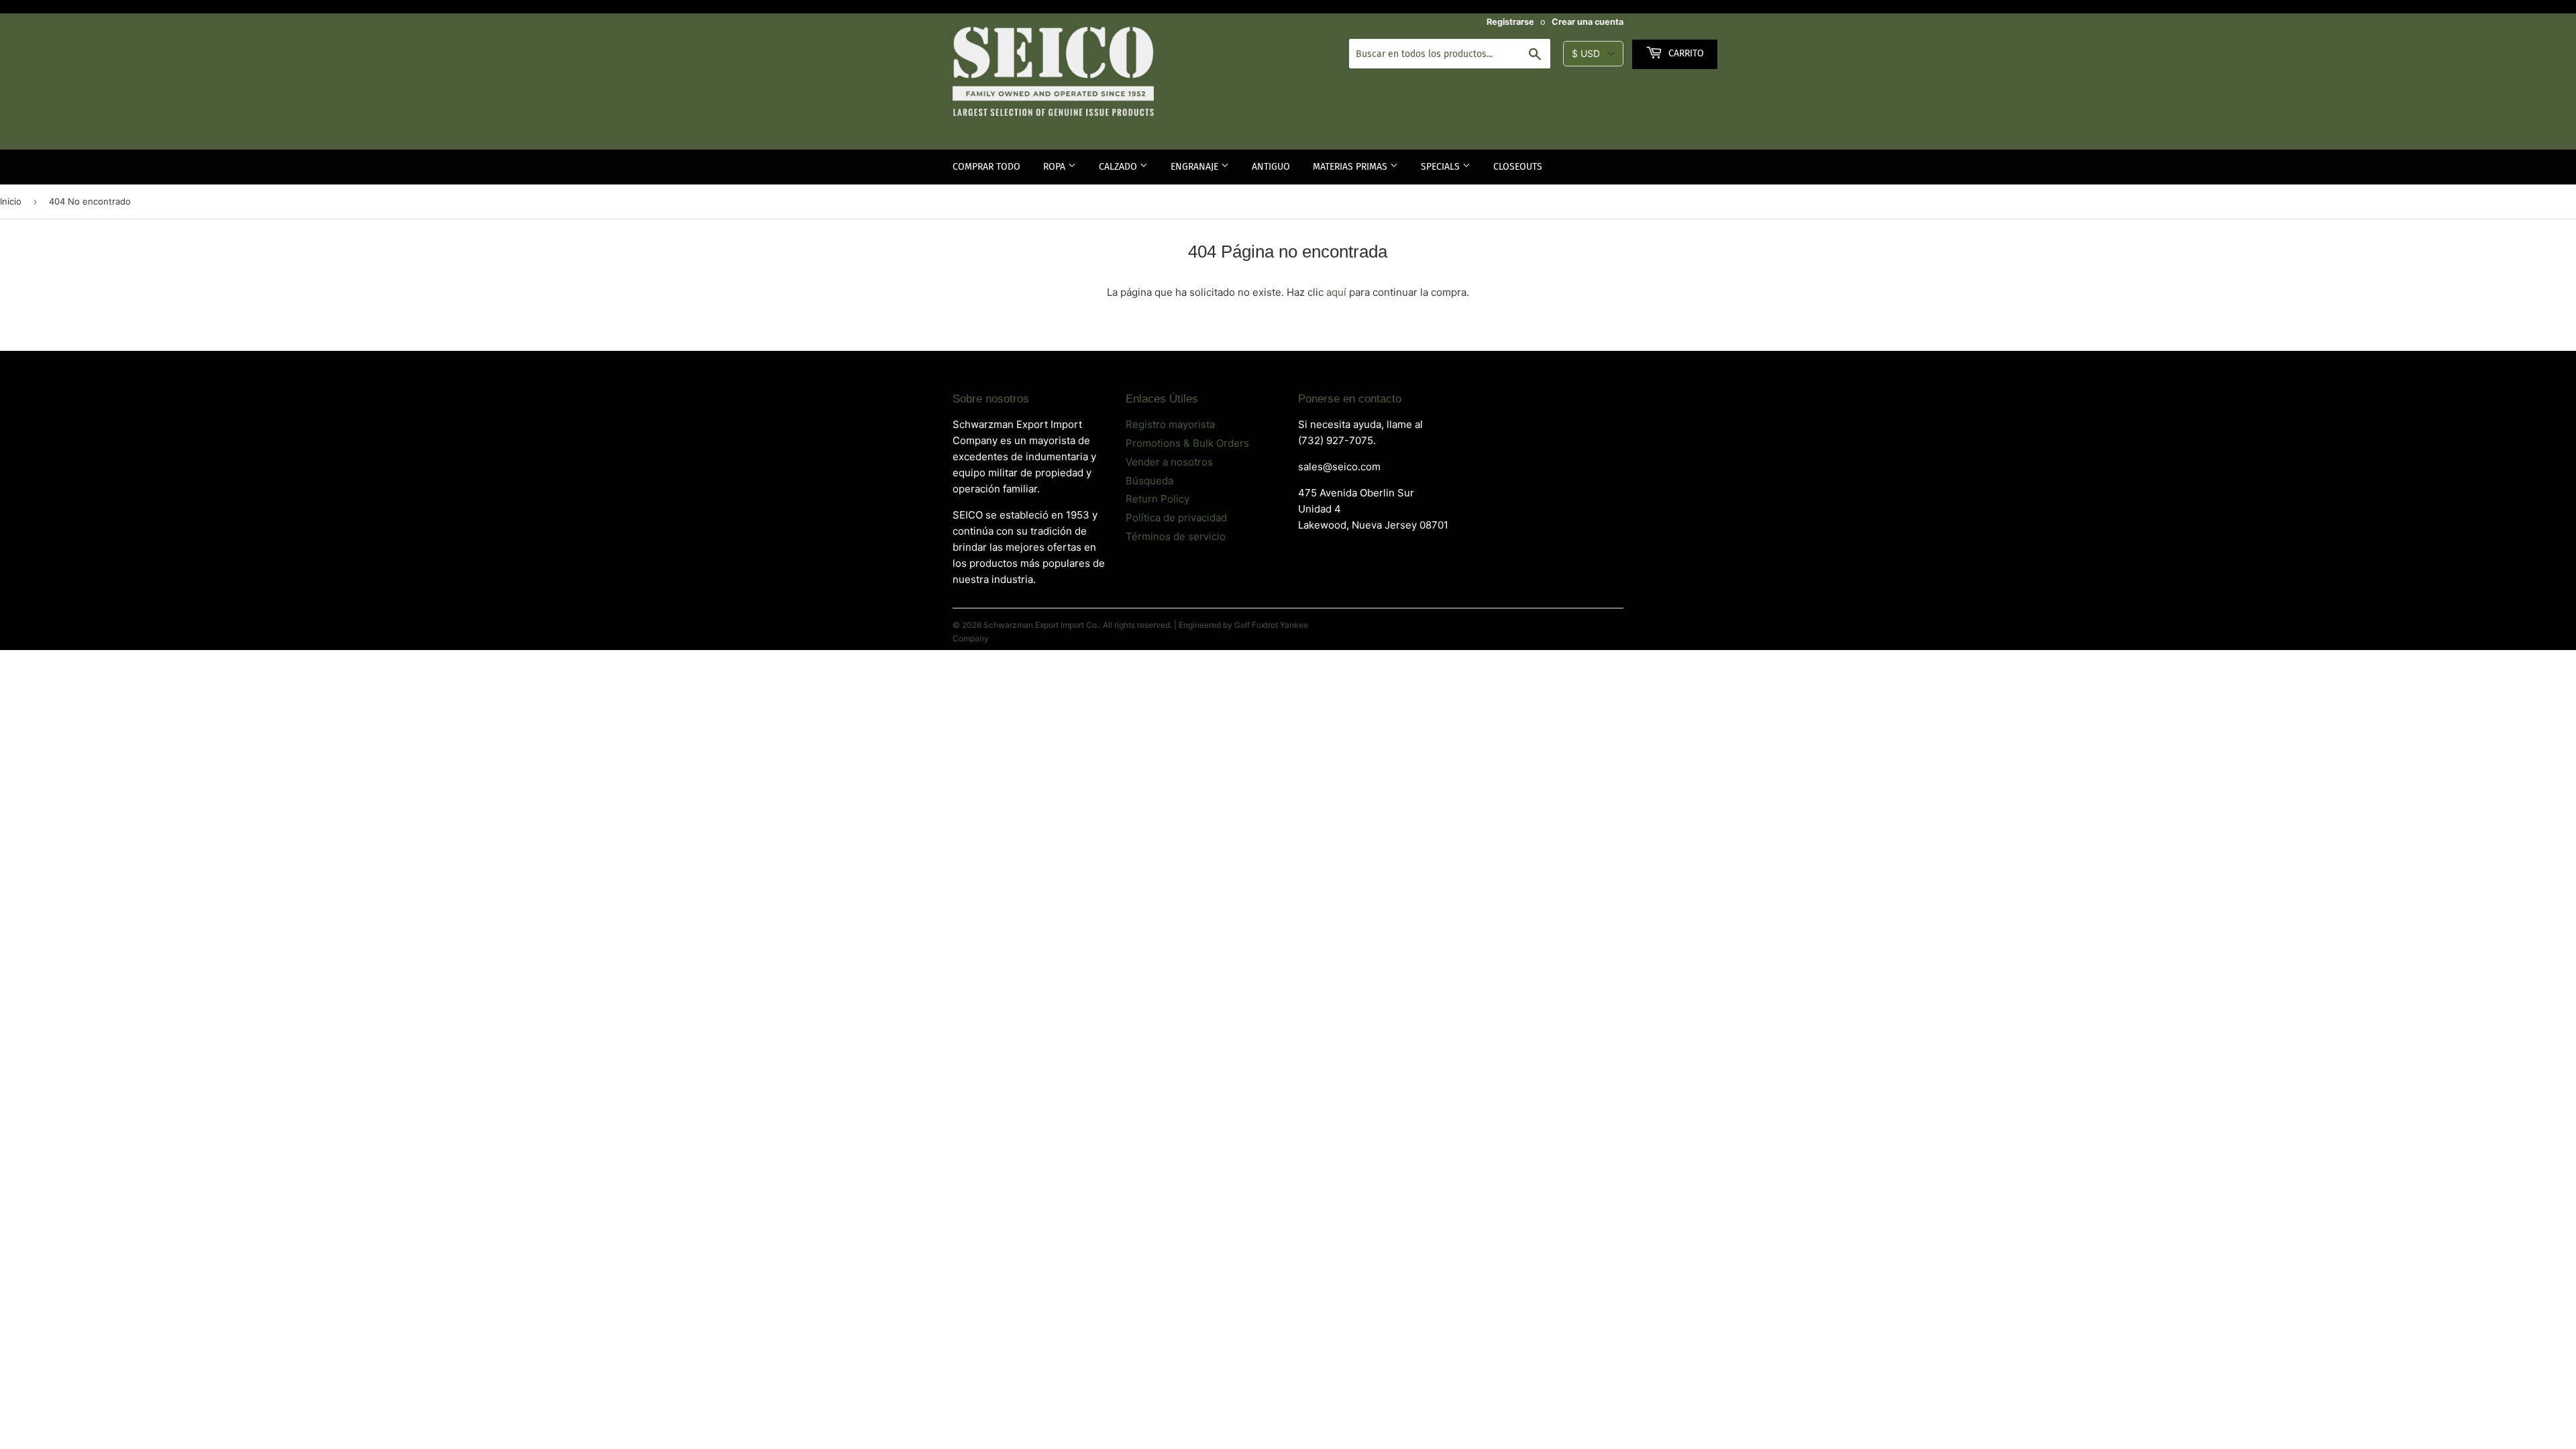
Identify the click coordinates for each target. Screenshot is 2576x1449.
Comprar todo (986, 167)
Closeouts (1518, 167)
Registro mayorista (1170, 424)
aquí (1336, 292)
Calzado (1119, 167)
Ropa (1056, 167)
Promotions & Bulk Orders (1187, 443)
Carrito (1685, 53)
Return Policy (1158, 499)
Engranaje (1196, 167)
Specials (1442, 167)
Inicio (11, 201)
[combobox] (1450, 54)
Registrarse (1510, 22)
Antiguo (1271, 167)
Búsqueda (1149, 481)
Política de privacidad (1176, 518)
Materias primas (1351, 167)
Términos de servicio (1176, 536)
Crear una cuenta (1588, 22)
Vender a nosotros (1169, 462)
